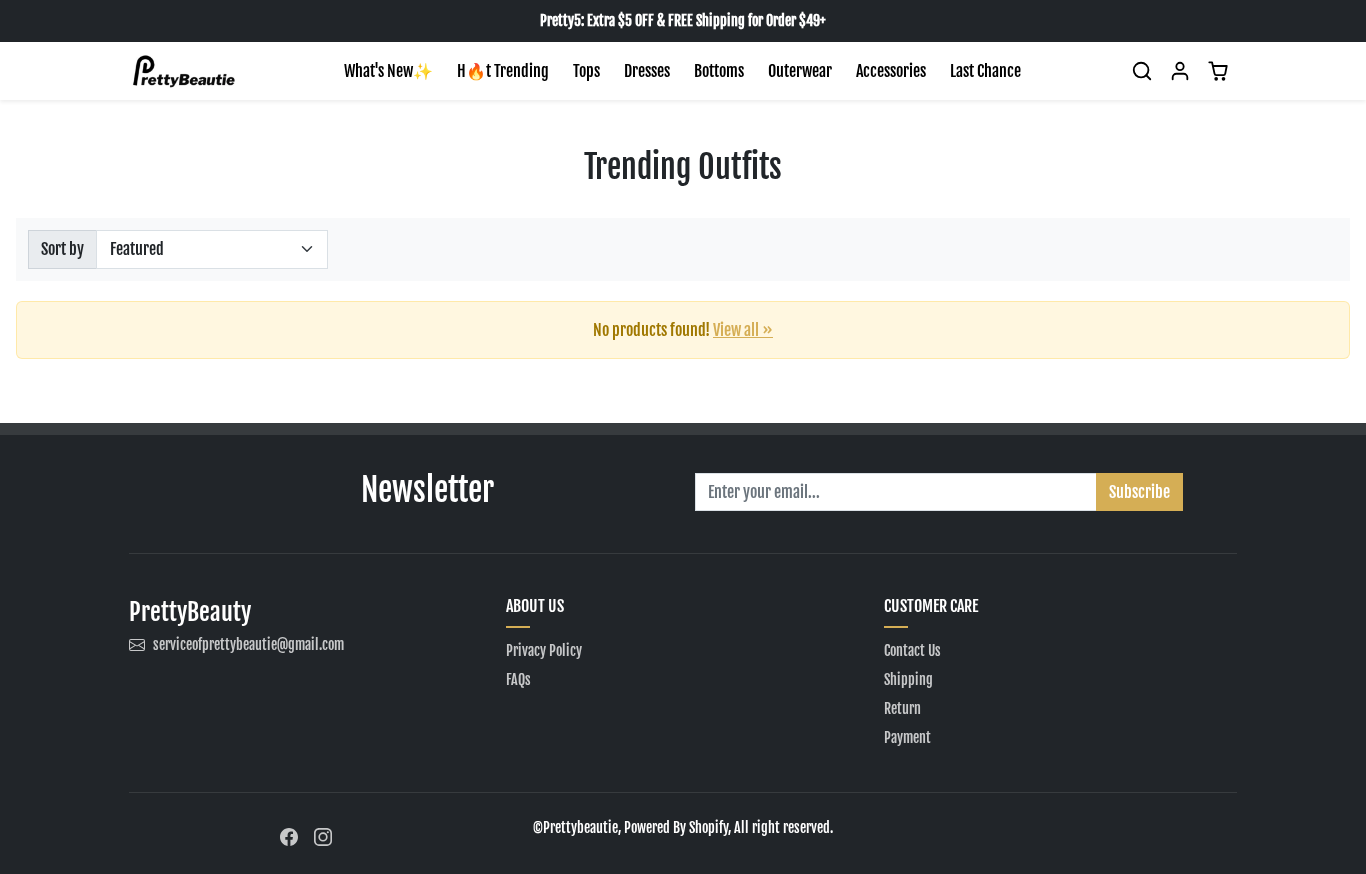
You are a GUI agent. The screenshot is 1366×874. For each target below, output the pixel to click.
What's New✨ (388, 71)
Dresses (647, 71)
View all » (743, 330)
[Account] (1180, 71)
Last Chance (985, 71)
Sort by (62, 249)
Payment (907, 737)
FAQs (518, 679)
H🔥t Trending (503, 71)
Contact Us (912, 650)
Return (902, 708)
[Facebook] (289, 835)
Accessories (891, 71)
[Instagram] (323, 835)
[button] (1142, 71)
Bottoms (719, 71)
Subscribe (1139, 492)
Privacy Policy (544, 650)
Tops (586, 71)
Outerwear (800, 71)
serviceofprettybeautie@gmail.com (248, 644)
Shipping (908, 679)
